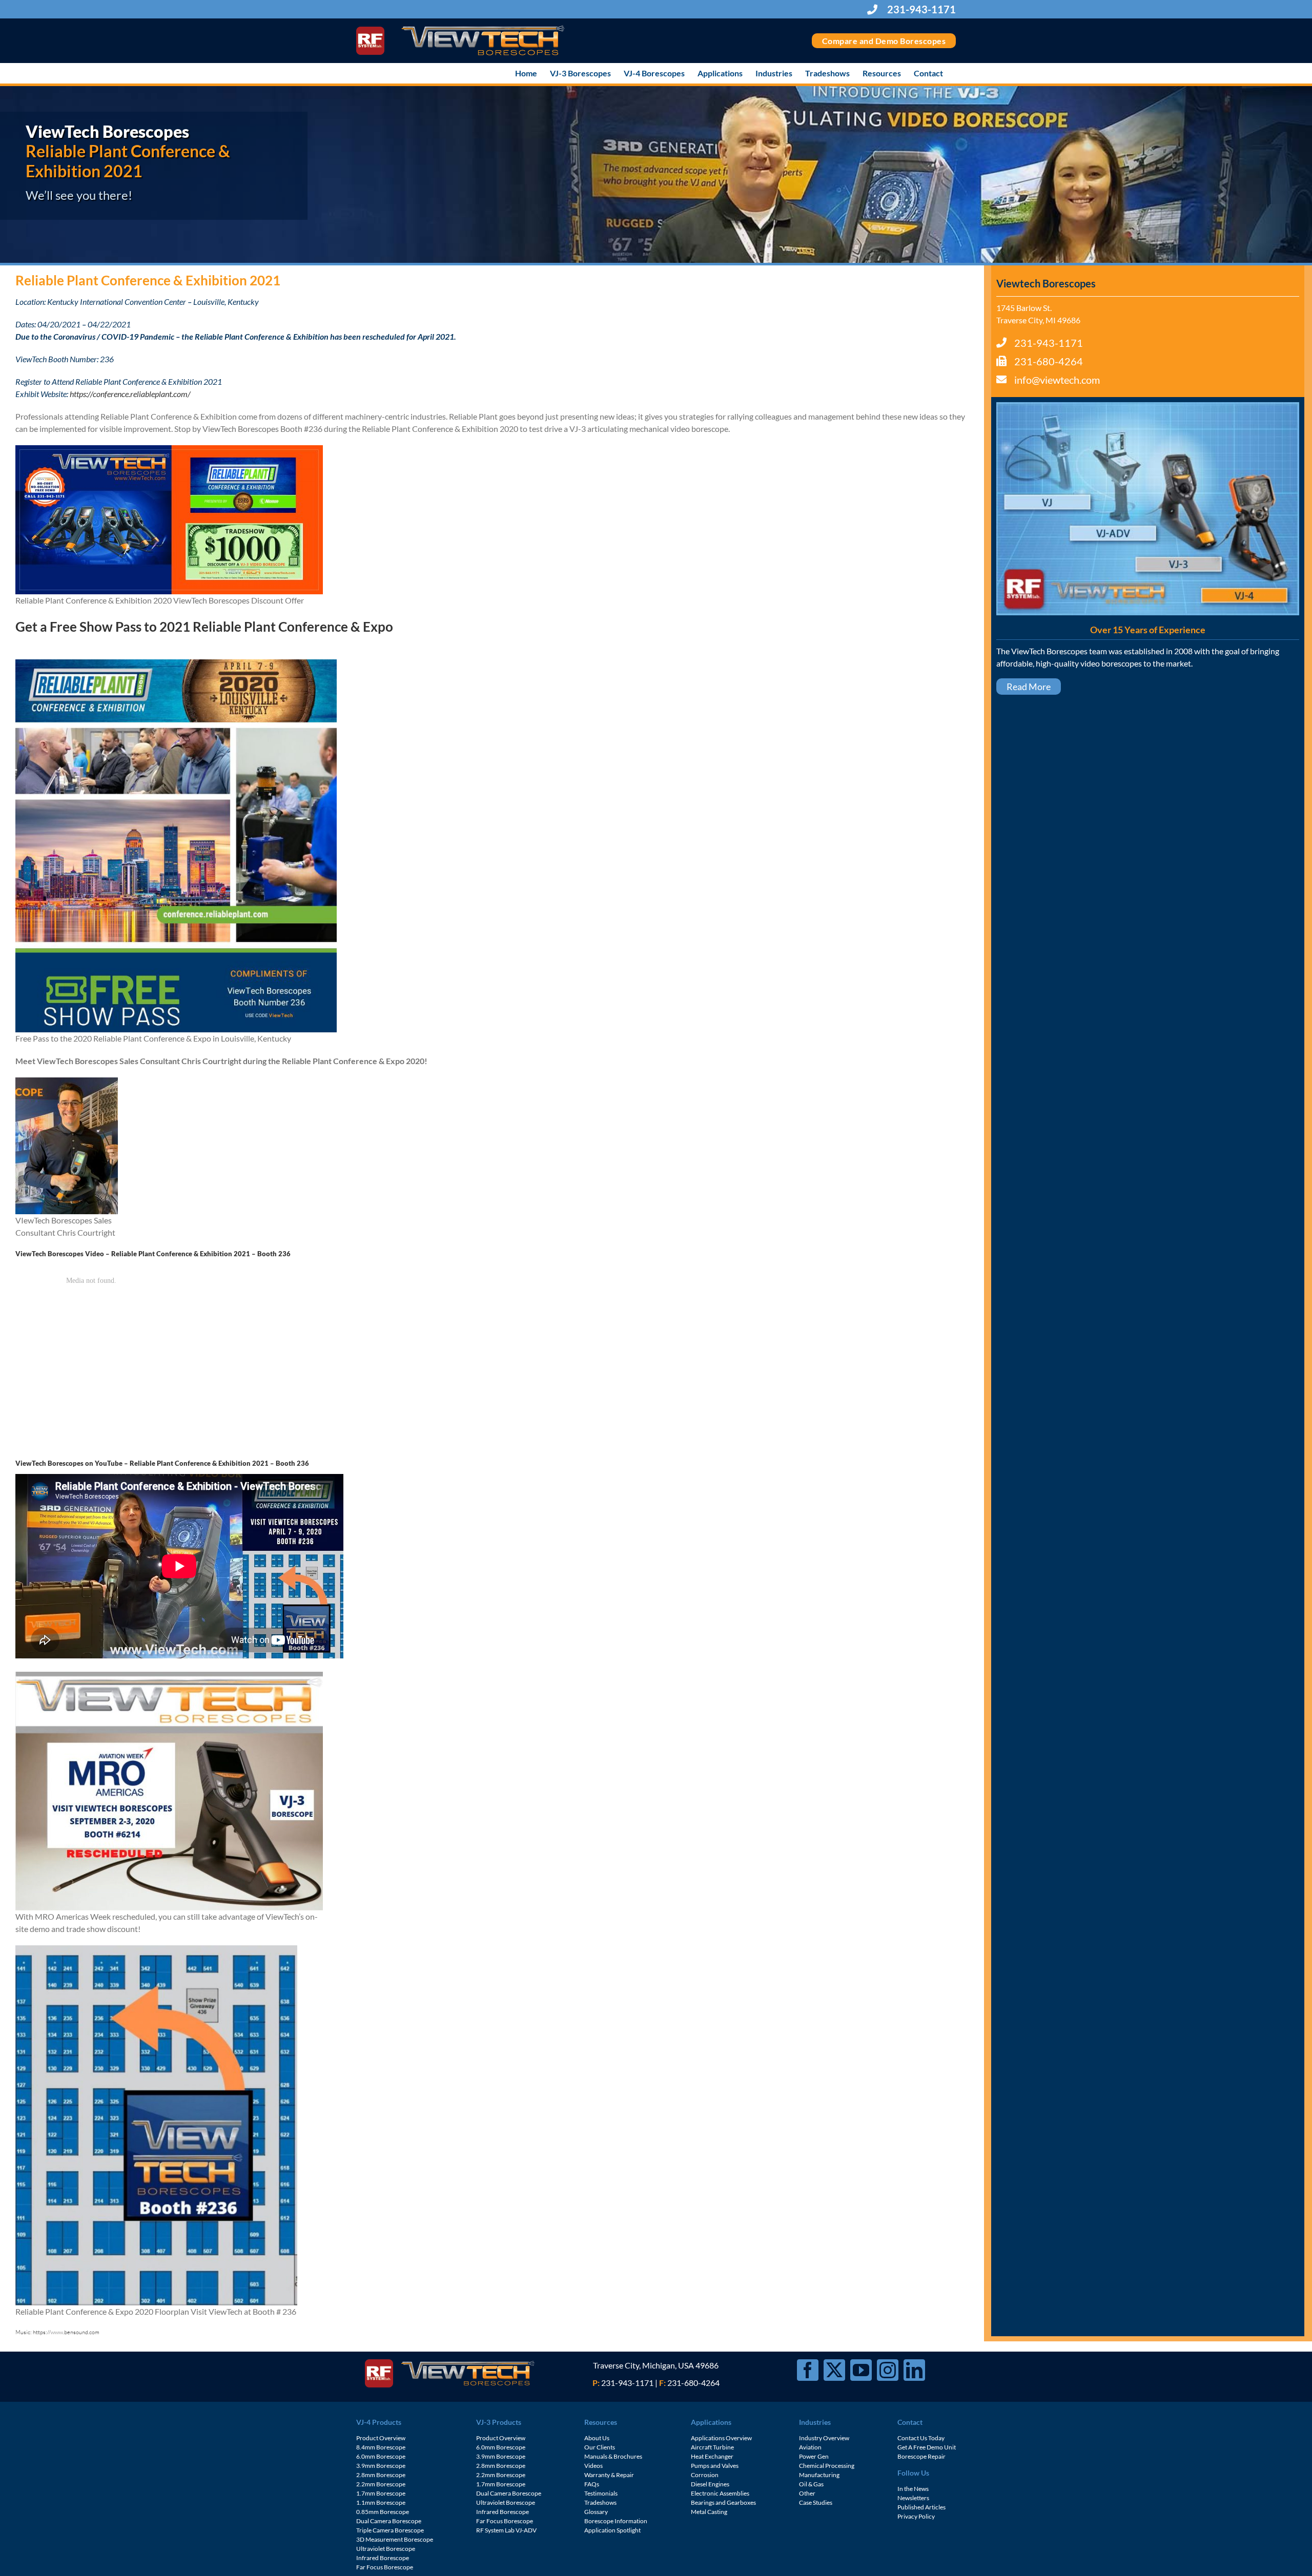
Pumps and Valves (715, 2466)
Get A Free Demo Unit (927, 2447)
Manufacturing (819, 2475)
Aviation (810, 2447)
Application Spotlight (612, 2530)
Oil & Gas (811, 2484)
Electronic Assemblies (720, 2493)
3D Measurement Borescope (395, 2539)
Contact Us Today (921, 2438)
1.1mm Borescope (381, 2502)
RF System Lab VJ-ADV (506, 2530)
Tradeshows (600, 2502)
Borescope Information (616, 2521)
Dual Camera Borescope (389, 2521)
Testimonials (601, 2493)
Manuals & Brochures (613, 2456)
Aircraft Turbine (712, 2447)
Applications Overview (721, 2438)
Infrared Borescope (383, 2558)
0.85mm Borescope (383, 2512)
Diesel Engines (710, 2484)
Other (807, 2493)
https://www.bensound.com (66, 2332)
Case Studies (816, 2502)
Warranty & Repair (609, 2475)
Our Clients (600, 2447)
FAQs (592, 2484)
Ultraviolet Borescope (386, 2549)
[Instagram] (888, 2370)
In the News (913, 2489)
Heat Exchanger (712, 2456)
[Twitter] (834, 2370)
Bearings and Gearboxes (723, 2502)
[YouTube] (861, 2370)
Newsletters (913, 2498)
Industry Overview (824, 2438)
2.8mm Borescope (381, 2475)
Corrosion (705, 2475)
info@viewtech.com (1057, 380)
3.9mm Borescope (381, 2466)
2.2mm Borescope (381, 2484)
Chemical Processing (827, 2466)
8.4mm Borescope (381, 2447)
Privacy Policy (916, 2516)
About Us (597, 2438)
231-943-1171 (920, 9)
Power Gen (814, 2456)
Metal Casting (709, 2512)
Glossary (596, 2512)
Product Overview (381, 2438)
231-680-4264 (1049, 361)
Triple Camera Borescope (390, 2530)
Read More (1029, 687)
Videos (593, 2466)
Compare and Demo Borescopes (884, 41)
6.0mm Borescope (381, 2456)
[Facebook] (808, 2370)
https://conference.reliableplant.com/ (130, 394)
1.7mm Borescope (381, 2493)
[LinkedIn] (914, 2370)
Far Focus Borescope (385, 2567)
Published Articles (921, 2507)
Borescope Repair (921, 2456)
